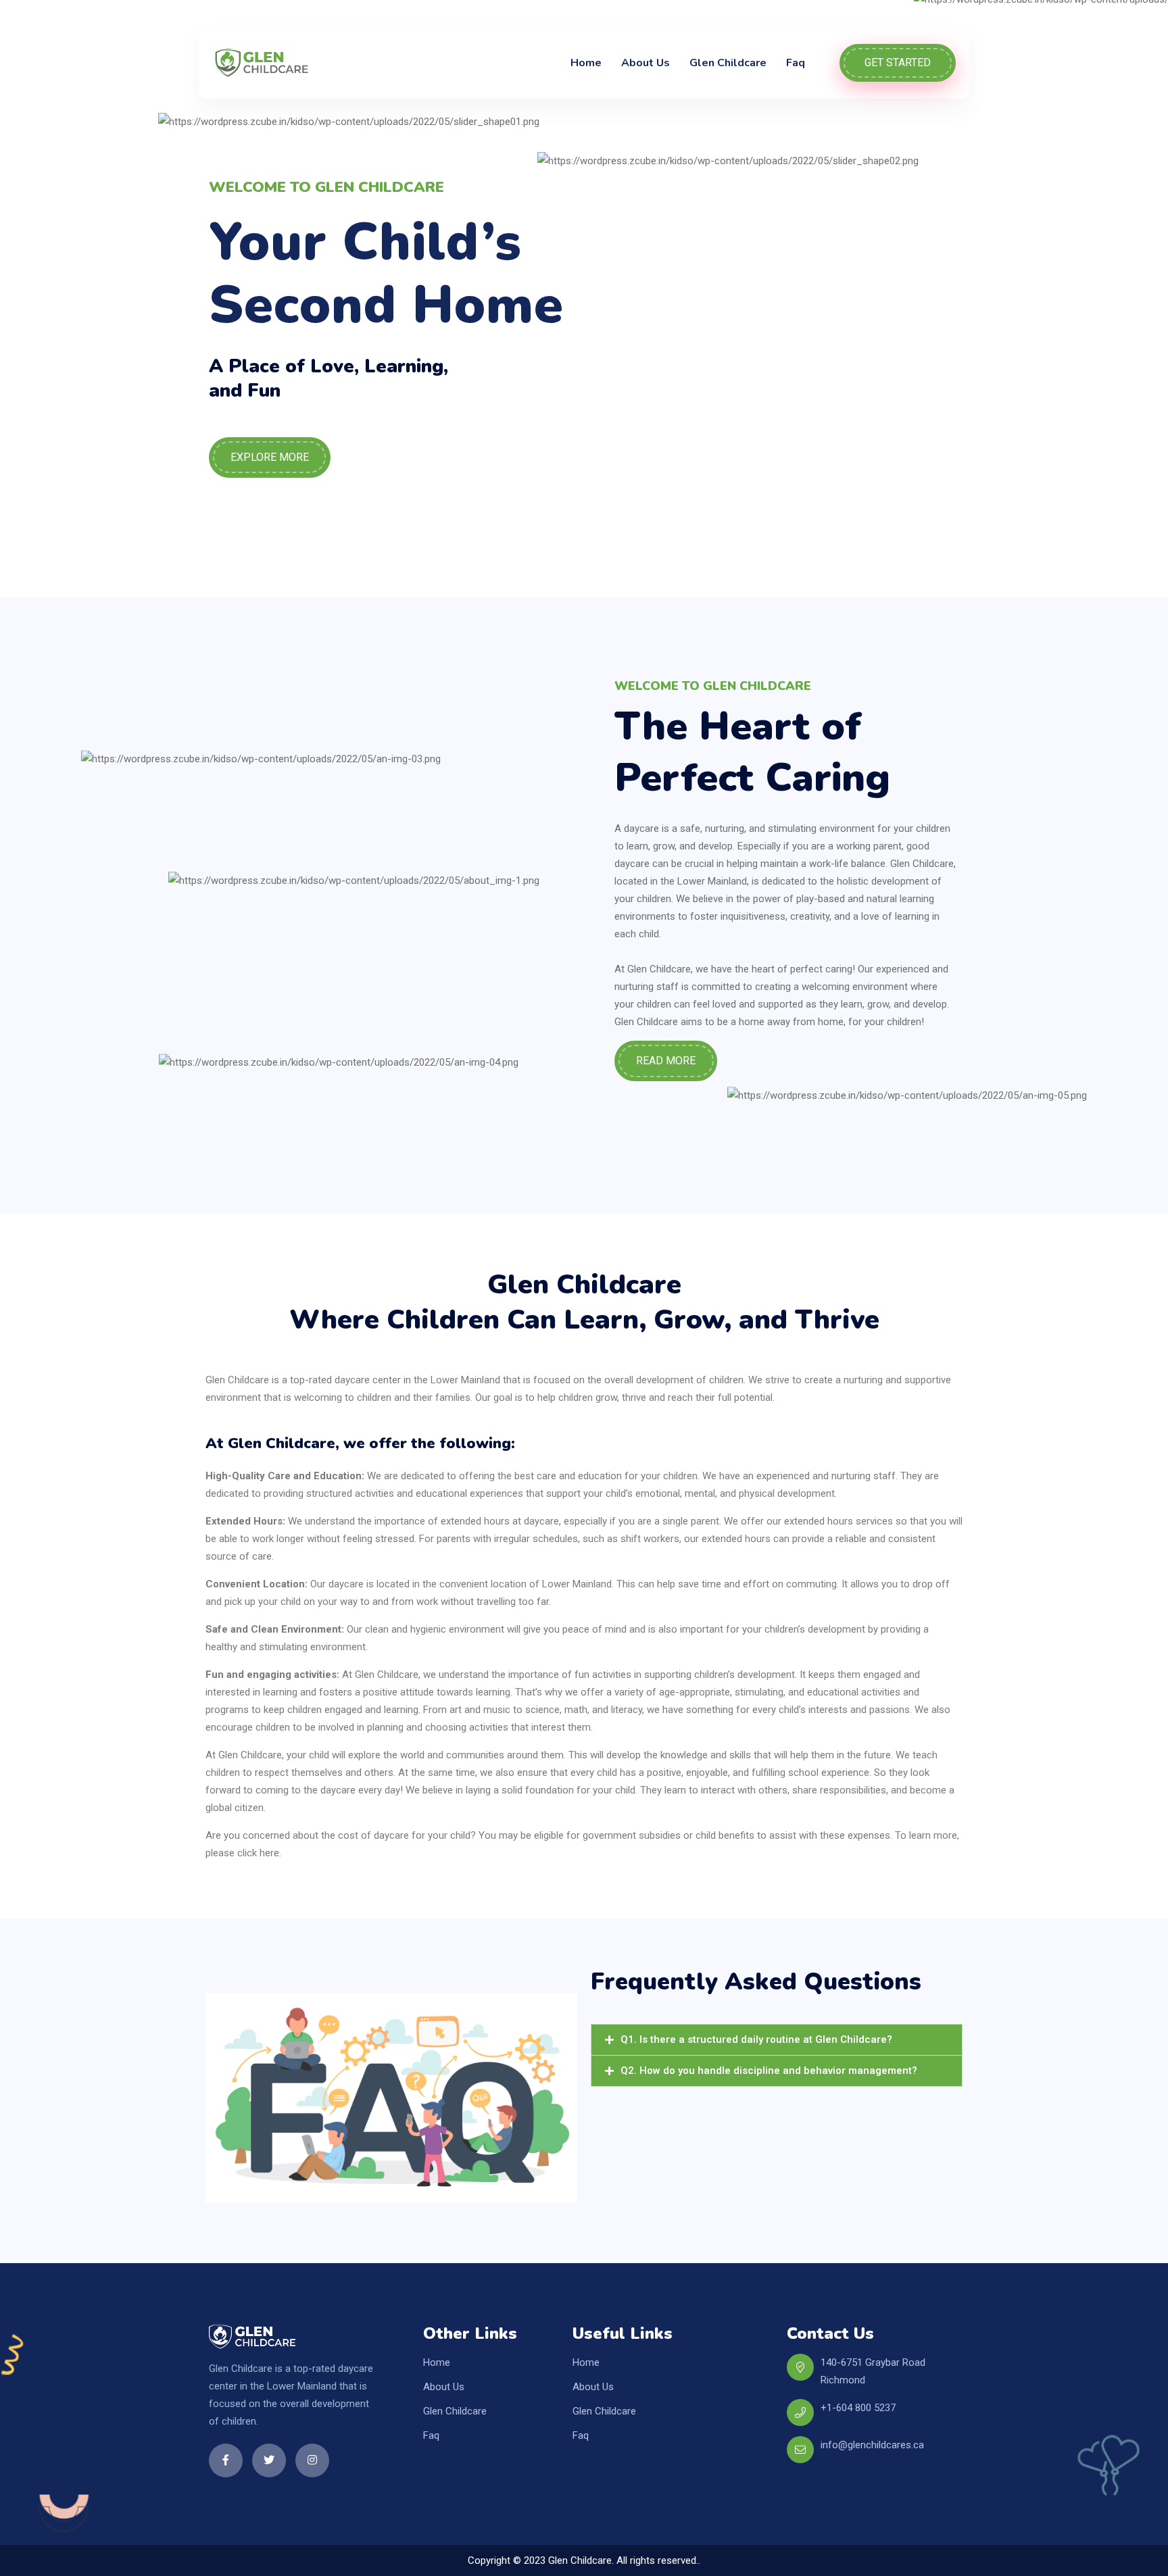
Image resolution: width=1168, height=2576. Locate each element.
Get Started (898, 63)
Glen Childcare (728, 63)
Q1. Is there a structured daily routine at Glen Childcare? (756, 2039)
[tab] (777, 2040)
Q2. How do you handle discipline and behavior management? (769, 2071)
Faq (796, 63)
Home (586, 63)
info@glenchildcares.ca (872, 2445)
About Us (646, 63)
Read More (666, 1061)
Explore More (270, 457)
